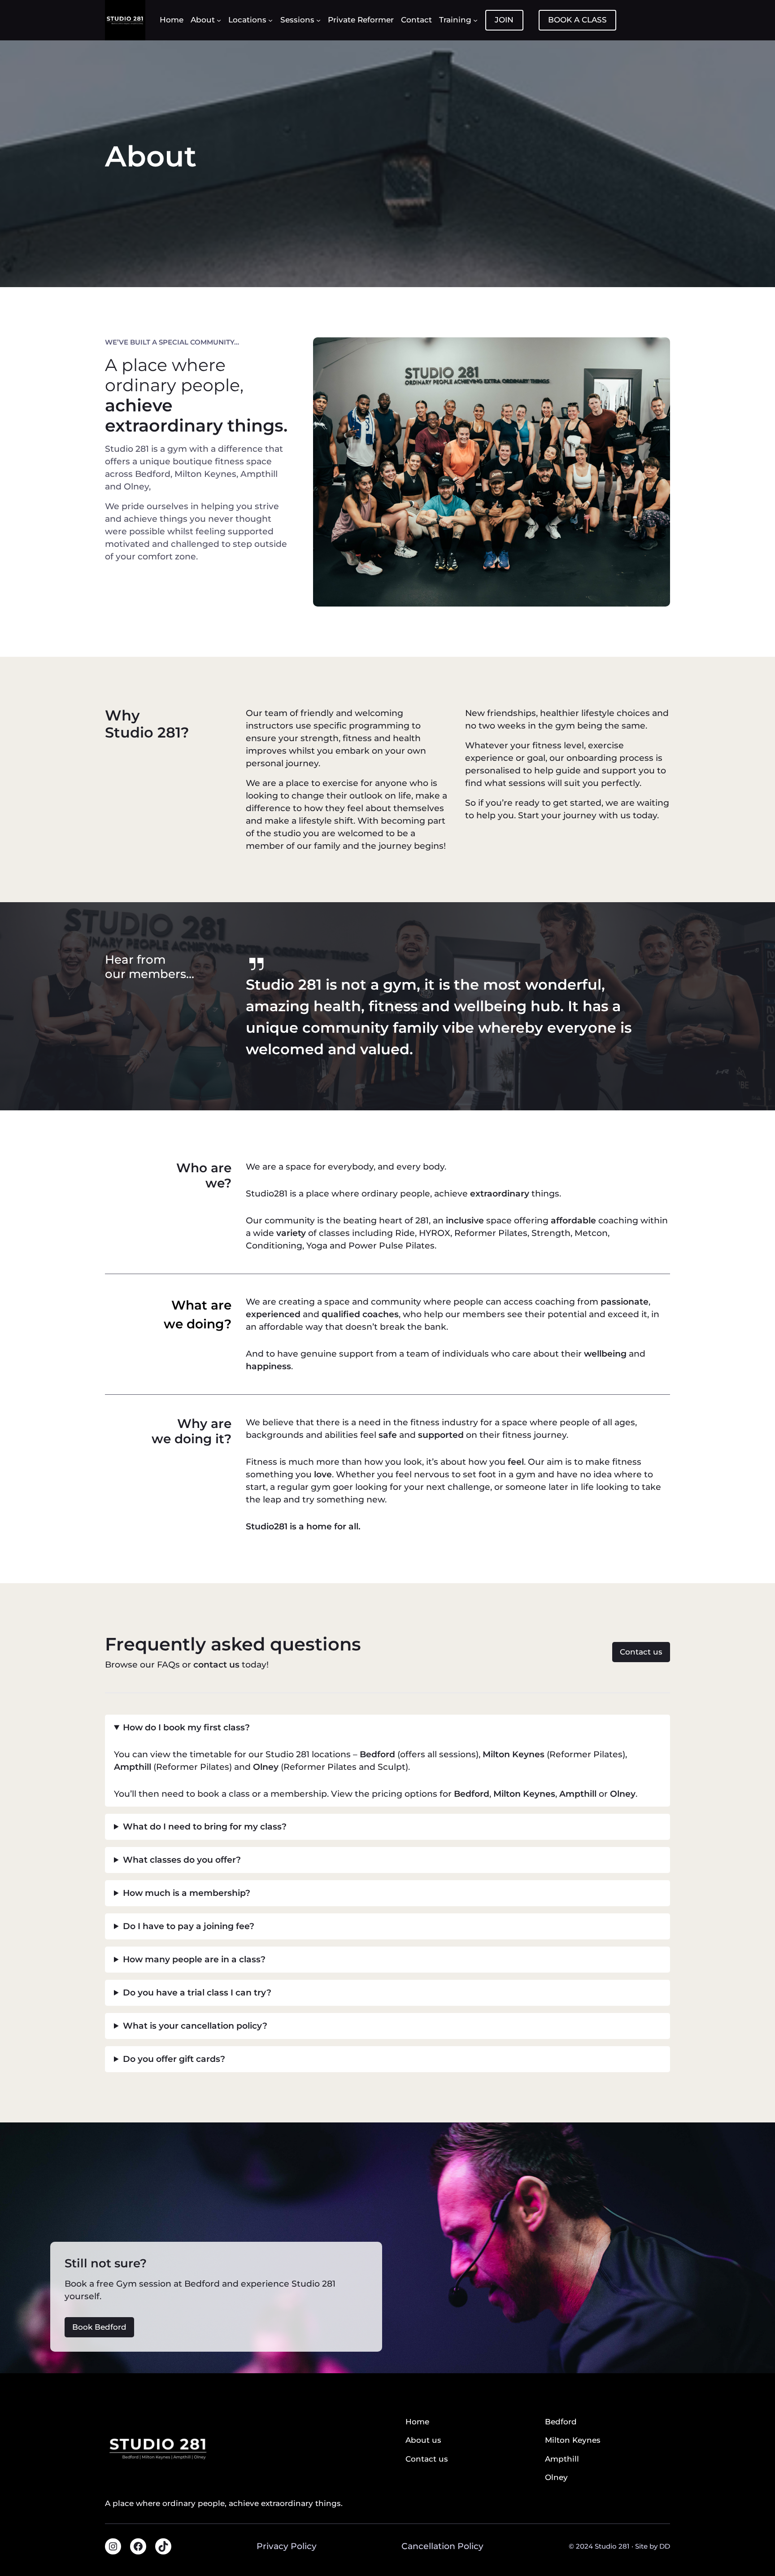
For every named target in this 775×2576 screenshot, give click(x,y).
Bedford (377, 1754)
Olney (623, 1794)
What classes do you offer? (182, 1860)
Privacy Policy (287, 2546)
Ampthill (578, 1794)
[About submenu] (219, 20)
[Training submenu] (475, 20)
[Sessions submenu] (318, 20)
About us (423, 2440)
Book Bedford (99, 2327)
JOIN (504, 20)
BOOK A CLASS (577, 20)
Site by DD (653, 2546)
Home (417, 2422)
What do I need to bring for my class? (205, 1827)
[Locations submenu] (270, 20)
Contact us (641, 1652)
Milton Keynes (524, 1794)
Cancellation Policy (442, 2546)
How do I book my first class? (186, 1727)
